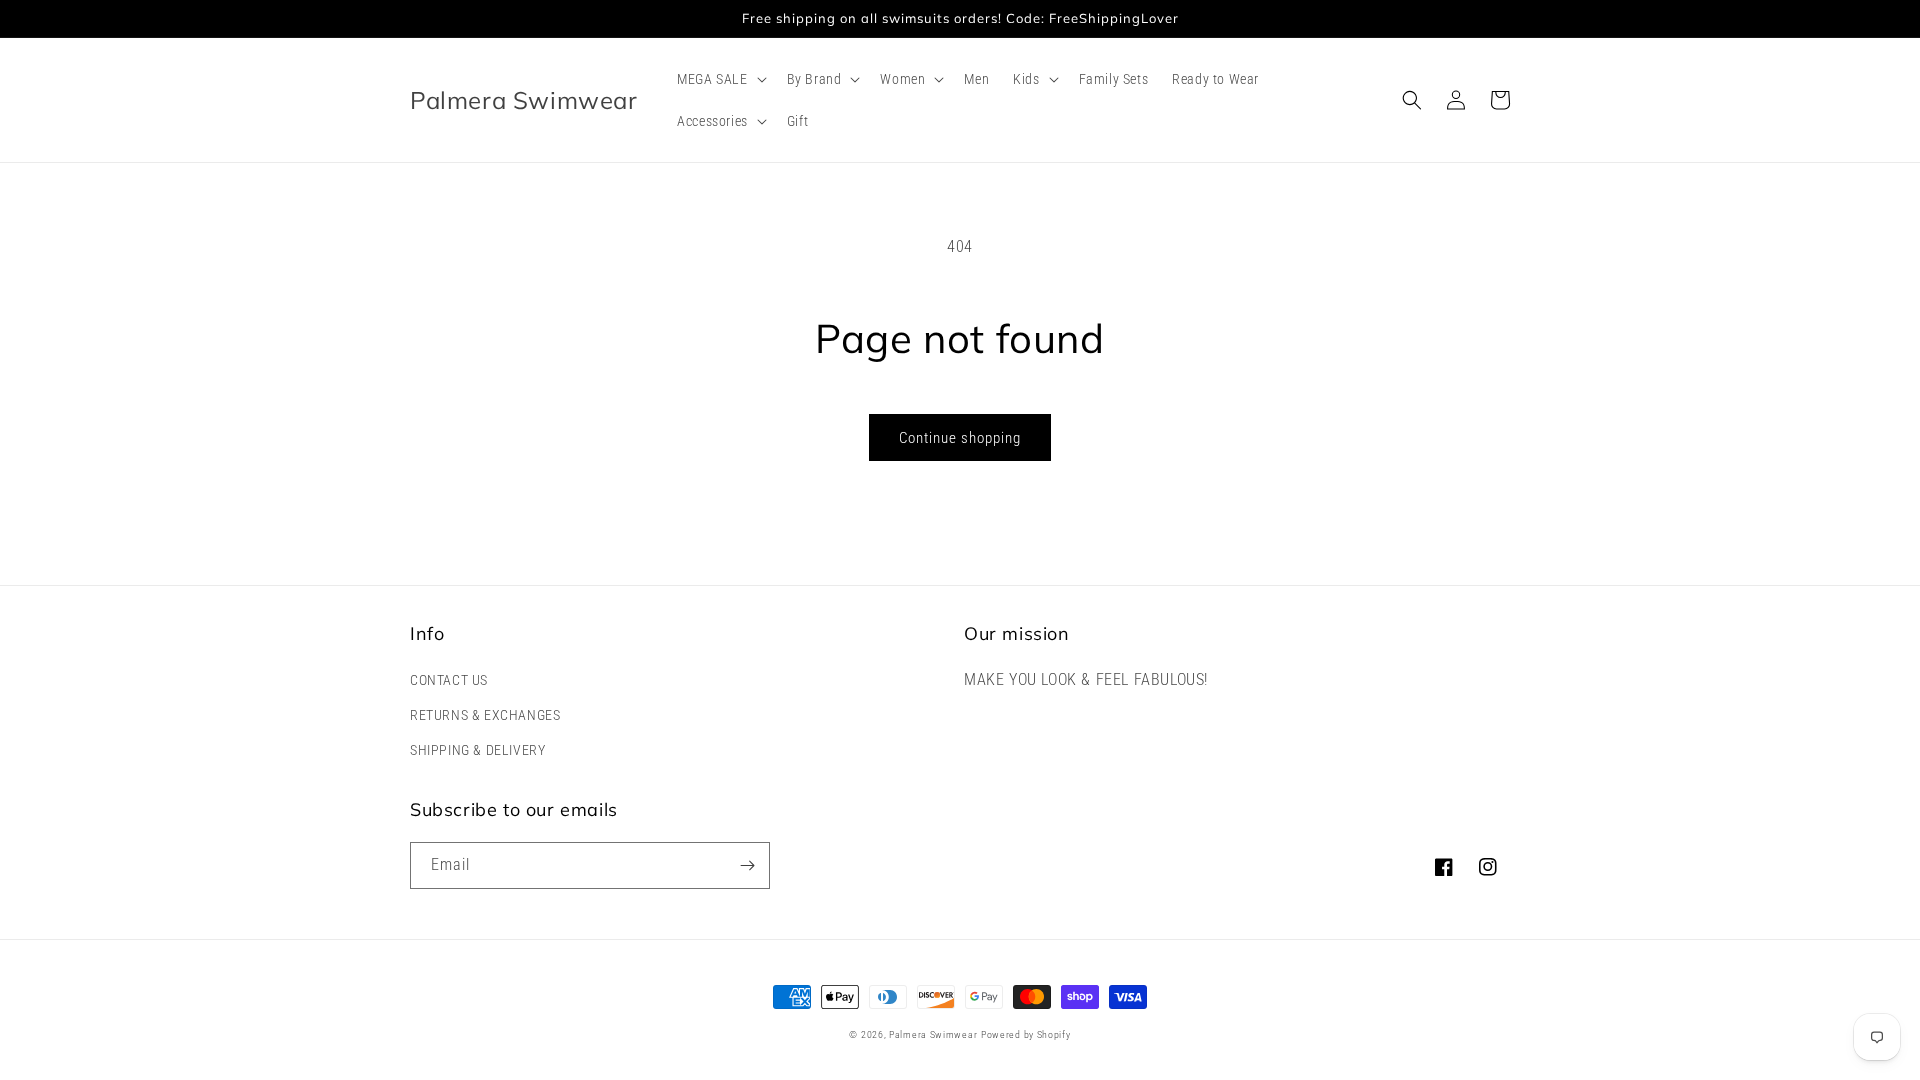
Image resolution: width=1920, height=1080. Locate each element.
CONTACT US (449, 680)
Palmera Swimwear (933, 1034)
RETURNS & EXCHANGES (485, 715)
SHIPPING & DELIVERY (477, 750)
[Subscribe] (747, 865)
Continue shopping (960, 438)
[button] (719, 79)
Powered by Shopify (1026, 1034)
